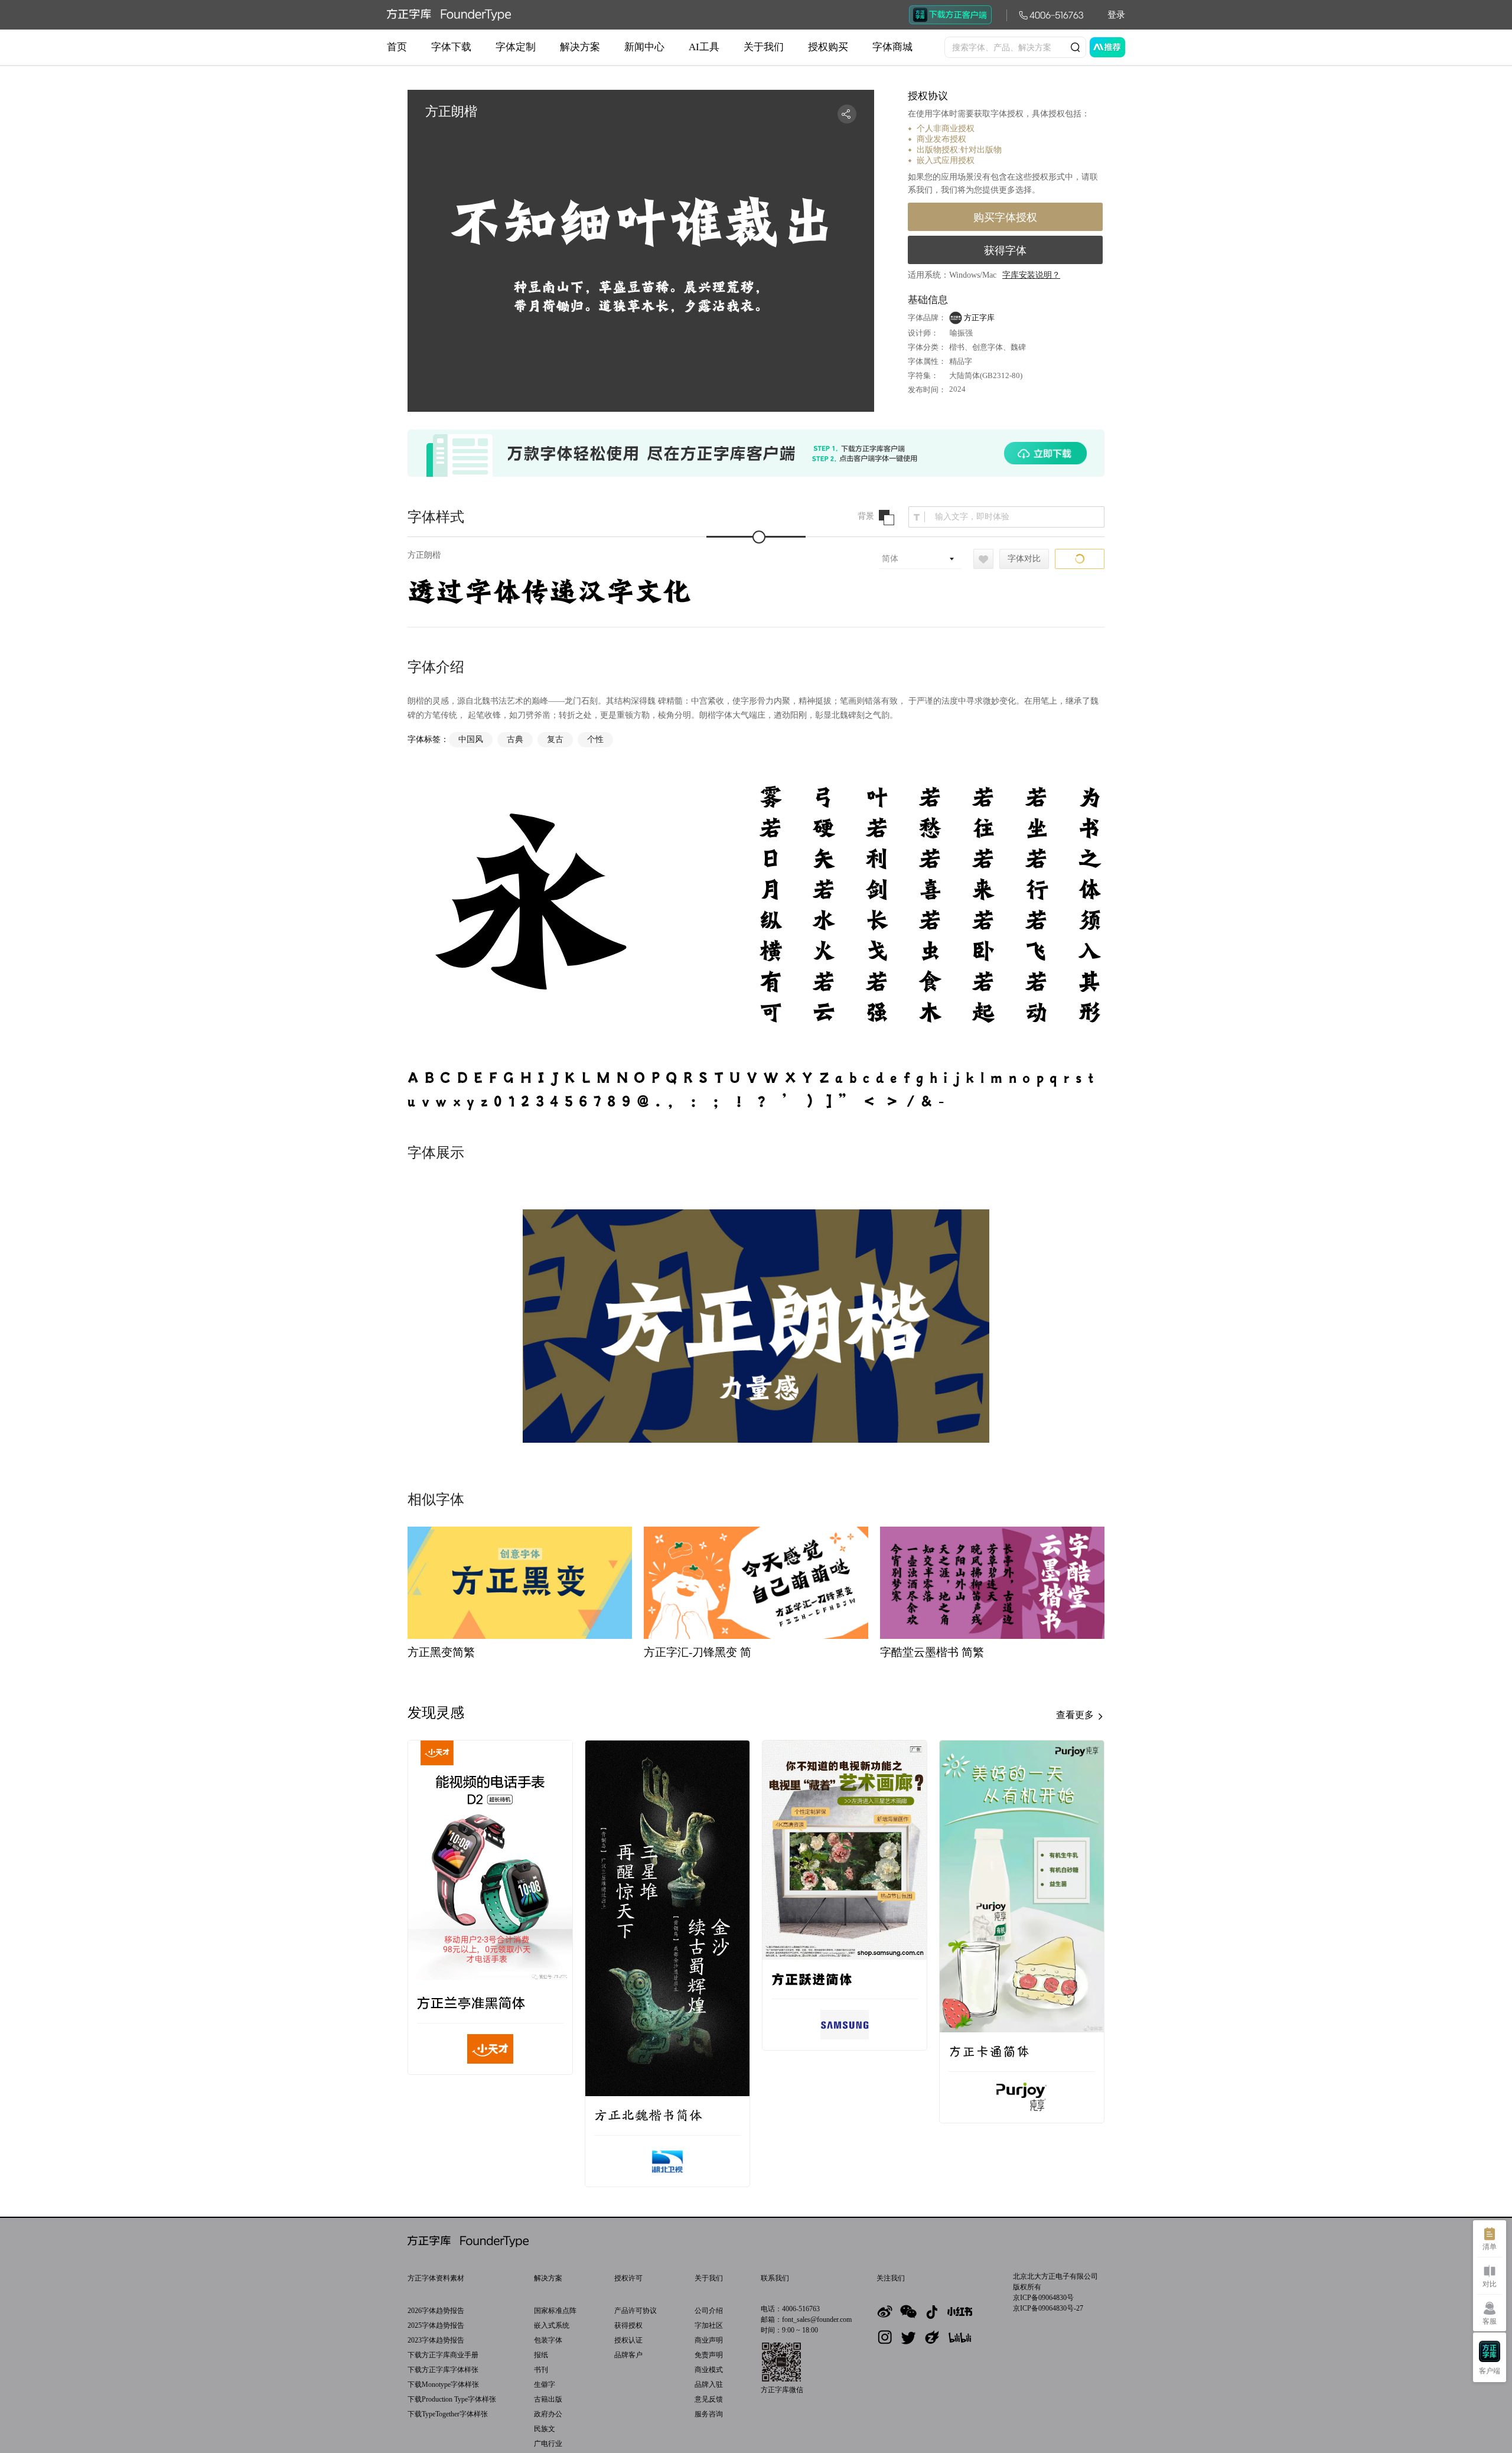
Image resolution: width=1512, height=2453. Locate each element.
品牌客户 (628, 2355)
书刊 (541, 2370)
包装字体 (548, 2340)
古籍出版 (548, 2399)
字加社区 (709, 2325)
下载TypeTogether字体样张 (448, 2414)
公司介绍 (709, 2311)
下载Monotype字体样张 (443, 2384)
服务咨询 (709, 2414)
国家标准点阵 (555, 2311)
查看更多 (1076, 1715)
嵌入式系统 (552, 2325)
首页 (397, 47)
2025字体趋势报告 (436, 2325)
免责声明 (709, 2355)
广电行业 (548, 2444)
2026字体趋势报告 (436, 2311)
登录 (1116, 15)
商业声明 (709, 2340)
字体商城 (892, 47)
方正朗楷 (424, 555)
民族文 (545, 2429)
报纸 (541, 2355)
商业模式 (709, 2370)
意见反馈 (709, 2399)
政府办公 (548, 2414)
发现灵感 (436, 1713)
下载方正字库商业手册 (443, 2355)
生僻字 (545, 2384)
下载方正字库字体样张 (443, 2370)
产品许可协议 (636, 2311)
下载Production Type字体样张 (452, 2399)
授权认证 (628, 2340)
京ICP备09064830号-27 (1048, 2308)
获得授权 (628, 2325)
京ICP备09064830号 (1043, 2298)
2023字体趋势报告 (436, 2340)
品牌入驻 (709, 2384)
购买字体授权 (1005, 217)
